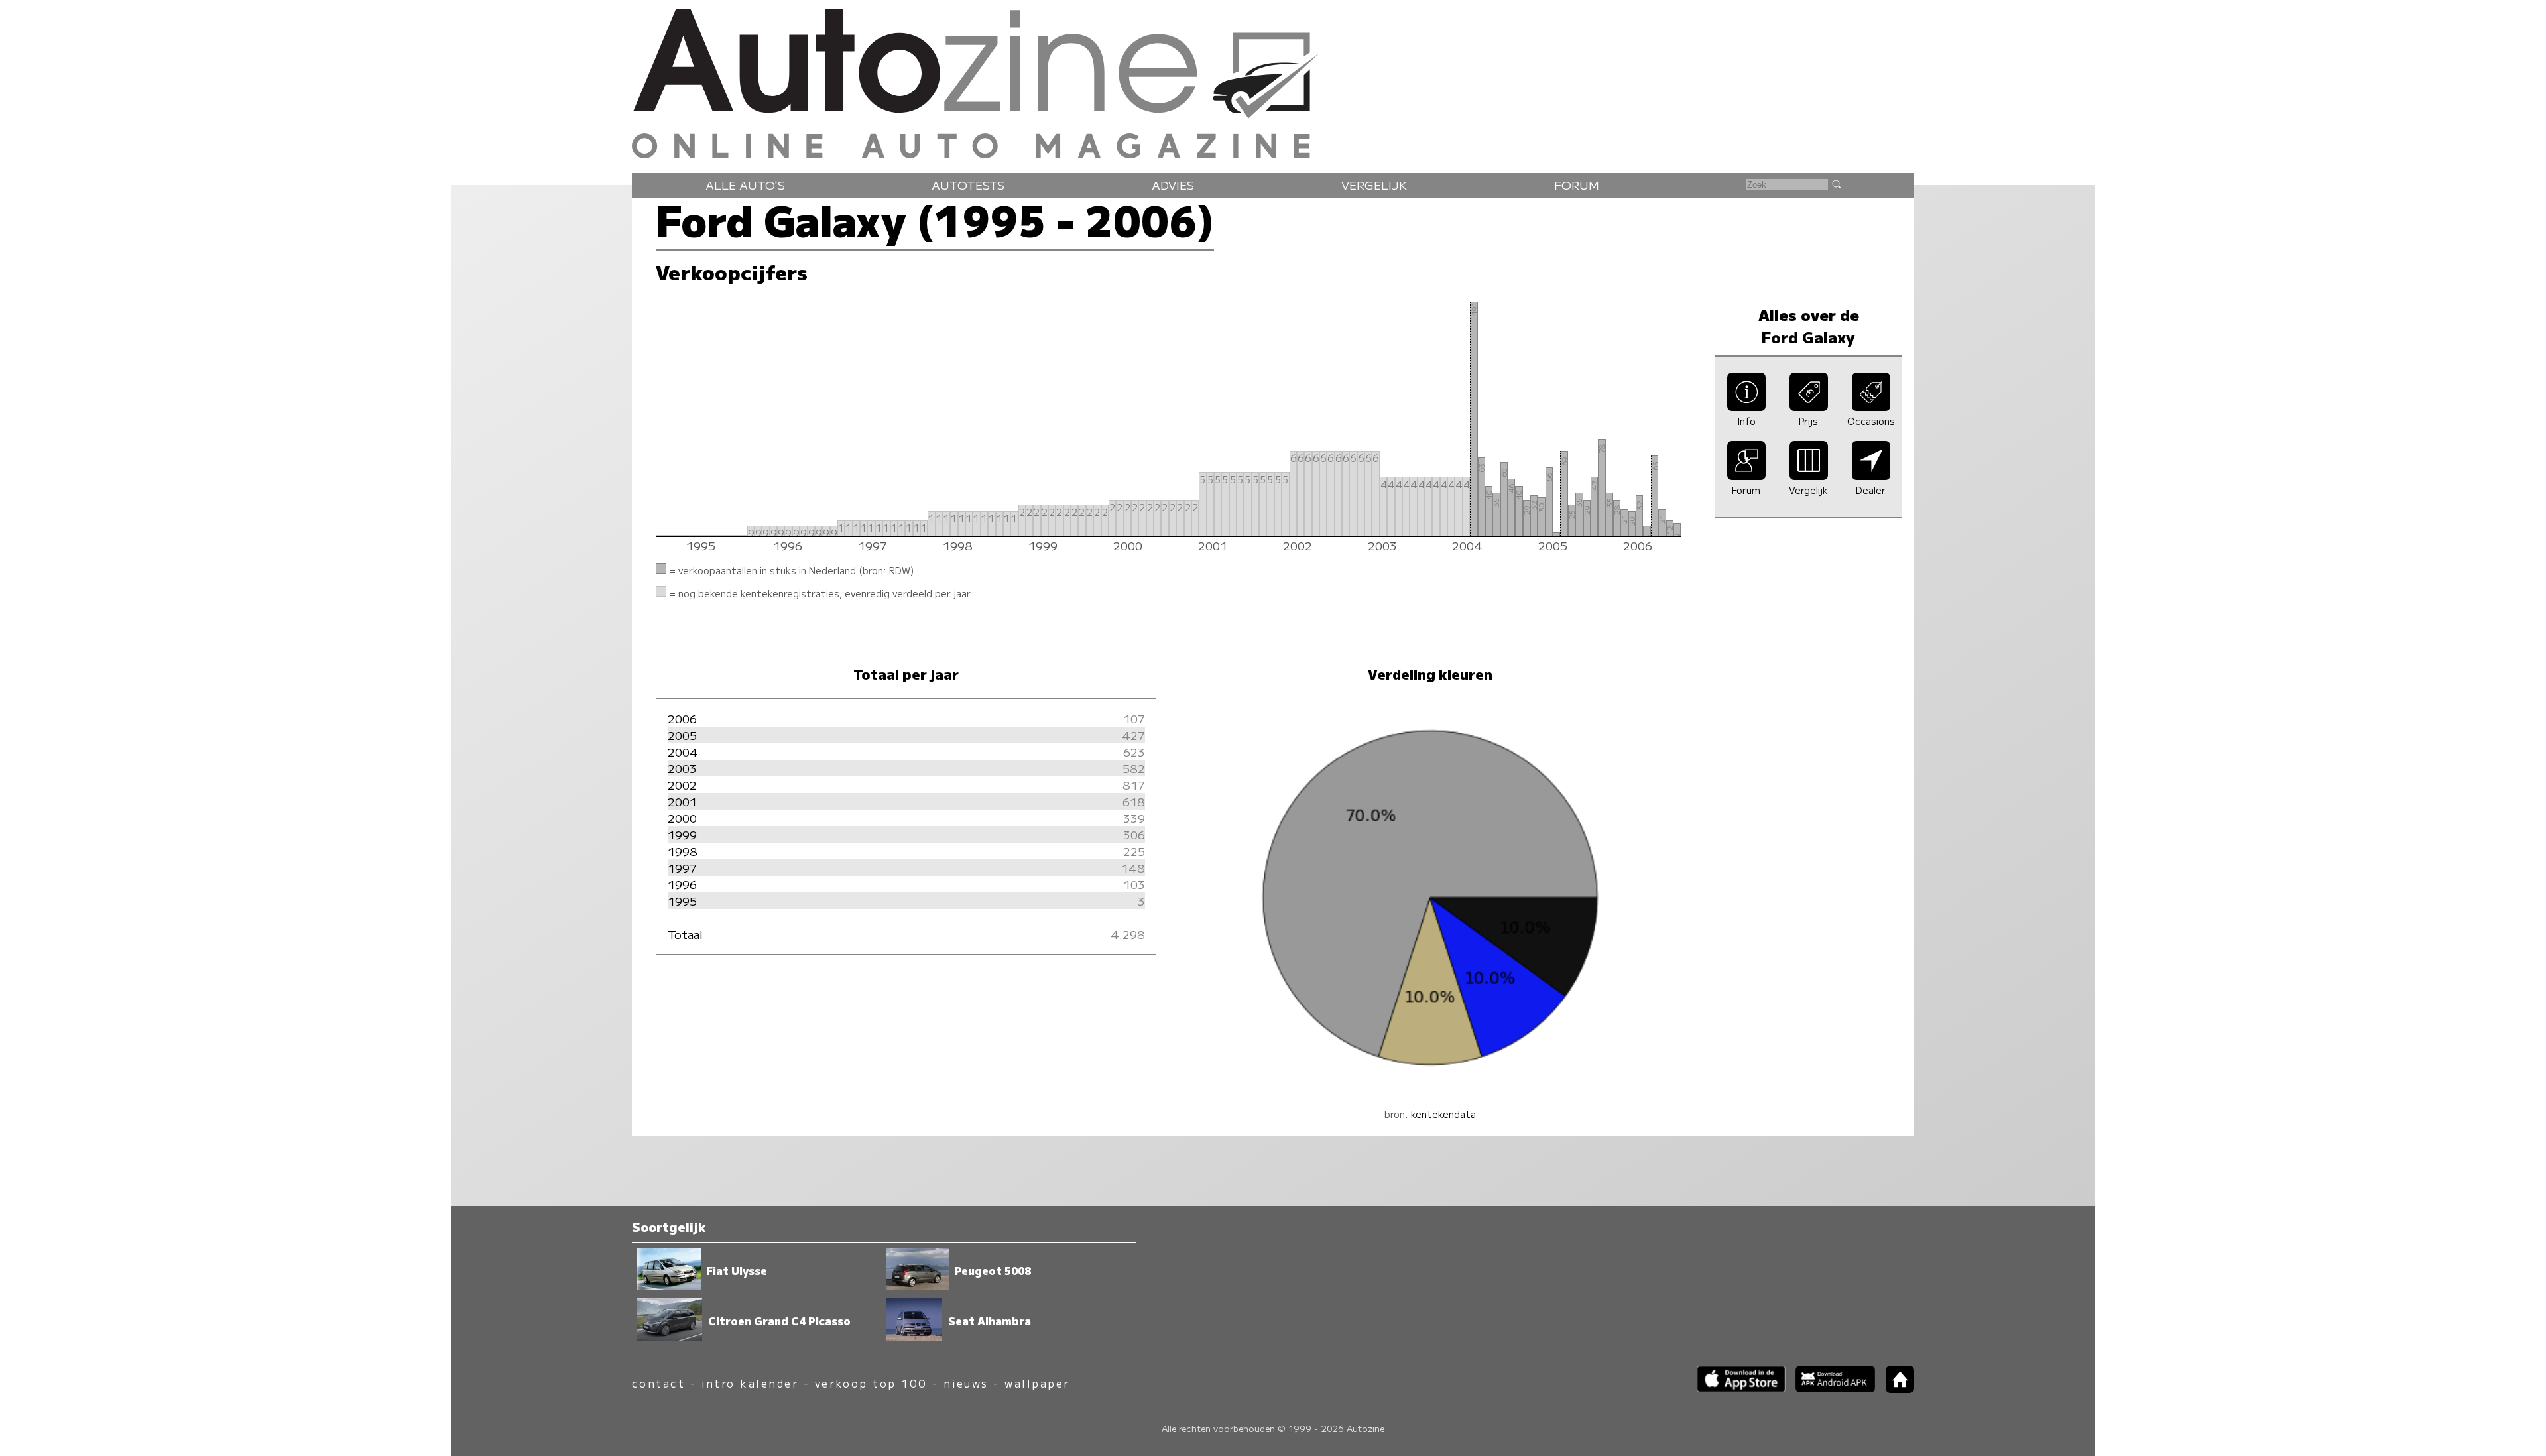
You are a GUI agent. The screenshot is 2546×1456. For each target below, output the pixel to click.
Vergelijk (1374, 185)
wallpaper (1037, 1383)
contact (658, 1383)
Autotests (968, 185)
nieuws (966, 1383)
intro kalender (750, 1383)
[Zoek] (1836, 184)
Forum (1577, 185)
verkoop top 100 (871, 1383)
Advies (1173, 185)
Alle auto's (745, 185)
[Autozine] (1273, 81)
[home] (1895, 1389)
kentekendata (1443, 1114)
